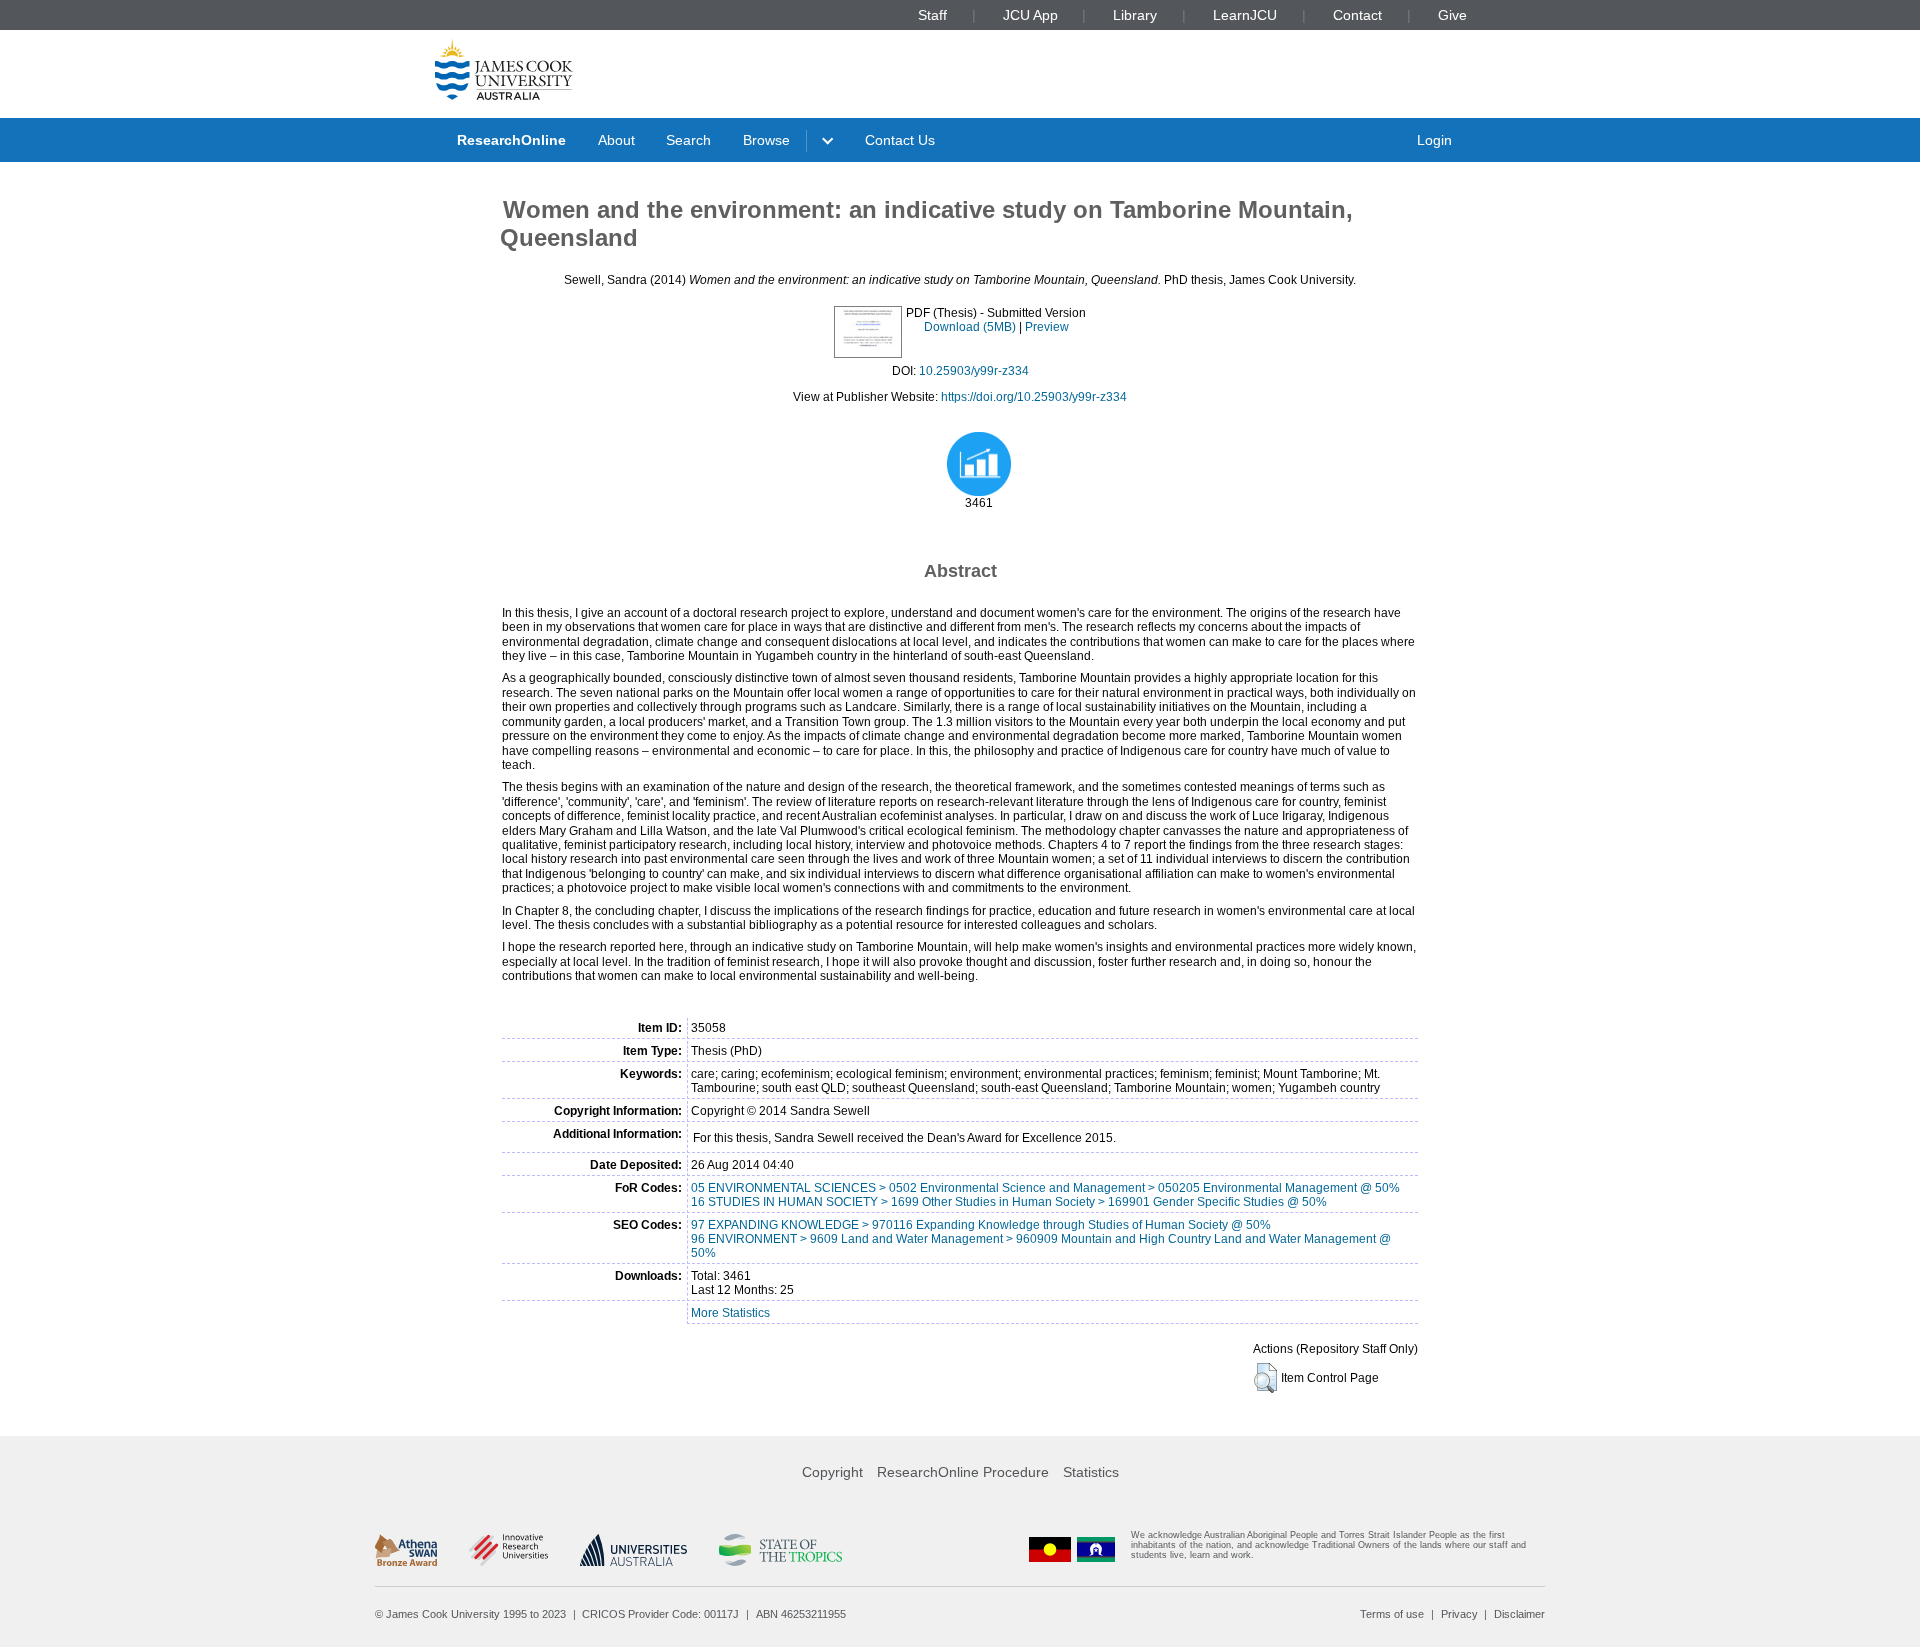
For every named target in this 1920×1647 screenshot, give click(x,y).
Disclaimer (1519, 1614)
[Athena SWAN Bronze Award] (406, 1550)
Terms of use (1392, 1614)
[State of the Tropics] (780, 1550)
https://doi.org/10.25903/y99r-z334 (1034, 397)
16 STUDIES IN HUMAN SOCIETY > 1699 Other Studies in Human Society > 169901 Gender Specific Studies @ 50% (1009, 1202)
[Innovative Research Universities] (508, 1550)
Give (1452, 15)
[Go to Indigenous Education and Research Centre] (1050, 1549)
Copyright (832, 1472)
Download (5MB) (970, 327)
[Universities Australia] (633, 1550)
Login (1434, 140)
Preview (1047, 327)
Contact (1357, 15)
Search (688, 140)
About (616, 140)
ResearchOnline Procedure (963, 1472)
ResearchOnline (511, 140)
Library (1135, 15)
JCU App (1030, 15)
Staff (932, 15)
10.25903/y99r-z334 (974, 371)
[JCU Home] (504, 69)
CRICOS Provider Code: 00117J (660, 1614)
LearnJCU (1245, 15)
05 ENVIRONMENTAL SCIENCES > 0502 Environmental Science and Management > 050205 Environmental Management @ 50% (1045, 1188)
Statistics (1091, 1472)
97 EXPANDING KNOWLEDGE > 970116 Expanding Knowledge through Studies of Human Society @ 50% (981, 1225)
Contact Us (900, 140)
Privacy (1459, 1614)
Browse (766, 140)
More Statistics (730, 1313)
